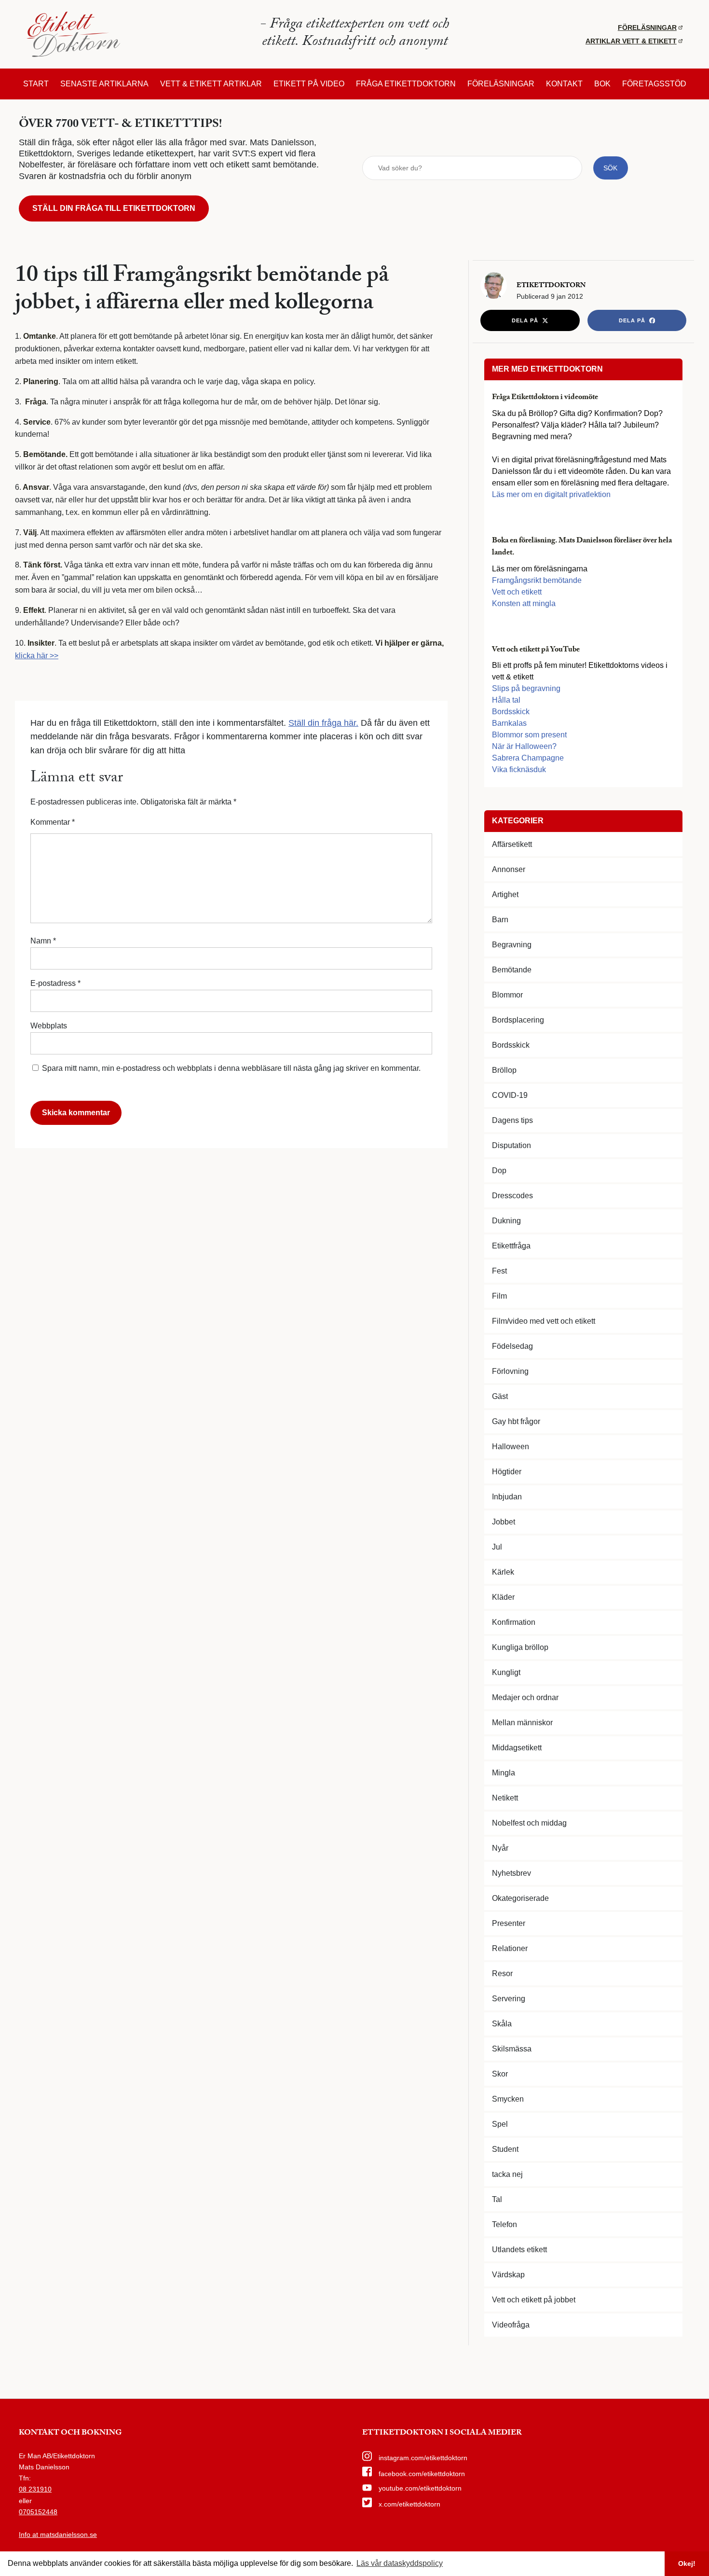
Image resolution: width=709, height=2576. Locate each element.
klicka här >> (37, 656)
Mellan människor (522, 1723)
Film (499, 1296)
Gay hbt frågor (516, 1421)
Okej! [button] (687, 2563)
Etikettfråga (511, 1246)
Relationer (510, 1948)
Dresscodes (512, 1196)
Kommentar (53, 822)
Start (36, 84)
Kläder (503, 1597)
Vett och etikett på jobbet (534, 2300)
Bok (602, 84)
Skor (500, 2074)
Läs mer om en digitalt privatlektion (551, 494)
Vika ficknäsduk (519, 769)
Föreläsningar (647, 28)
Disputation (511, 1145)
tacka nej (507, 2174)
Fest (499, 1271)
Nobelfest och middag (529, 1823)
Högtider (507, 1472)
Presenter (509, 1923)
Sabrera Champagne (528, 758)
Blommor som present (529, 735)
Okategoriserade (520, 1898)
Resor (502, 1974)
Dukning (506, 1221)
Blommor (507, 995)
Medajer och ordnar (525, 1697)
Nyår (500, 1848)
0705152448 (38, 2512)
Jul (497, 1547)
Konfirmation (514, 1622)
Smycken (508, 2099)
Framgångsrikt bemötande (537, 580)
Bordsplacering (518, 1020)
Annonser (509, 869)
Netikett (505, 1798)
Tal (497, 2199)
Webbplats (49, 1026)
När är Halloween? (524, 746)
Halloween (511, 1447)
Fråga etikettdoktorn (406, 84)
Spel (500, 2124)
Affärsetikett (512, 844)
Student (505, 2149)
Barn (500, 920)
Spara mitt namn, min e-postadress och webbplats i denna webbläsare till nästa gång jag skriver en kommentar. (231, 1068)
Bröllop (504, 1070)
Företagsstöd (654, 84)
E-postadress (55, 983)
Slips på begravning (526, 688)
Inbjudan (507, 1497)
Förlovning (510, 1371)
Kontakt (564, 84)
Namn (43, 941)
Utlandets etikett (519, 2250)
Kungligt (506, 1672)
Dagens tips (512, 1120)
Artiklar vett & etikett (631, 41)
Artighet (505, 894)
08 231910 (35, 2489)
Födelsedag (512, 1346)
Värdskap (508, 2275)
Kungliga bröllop (520, 1647)
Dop (499, 1170)
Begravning (512, 945)
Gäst (500, 1396)
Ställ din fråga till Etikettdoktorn (114, 208)
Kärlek (503, 1572)
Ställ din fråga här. (323, 723)
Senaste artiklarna (104, 84)
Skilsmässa (512, 2049)
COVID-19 (510, 1095)
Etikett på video (309, 84)
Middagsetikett (517, 1748)
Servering (509, 1999)
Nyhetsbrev (511, 1873)
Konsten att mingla (524, 603)
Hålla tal (506, 700)
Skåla (502, 2024)
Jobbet (504, 1522)
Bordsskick (511, 712)
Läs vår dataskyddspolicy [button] (400, 2563)
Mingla (504, 1773)
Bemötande (512, 970)
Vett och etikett (517, 592)
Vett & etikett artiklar (211, 84)
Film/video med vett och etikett (544, 1321)
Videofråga (511, 2325)
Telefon (504, 2224)
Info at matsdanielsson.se (58, 2534)
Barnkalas (509, 723)
